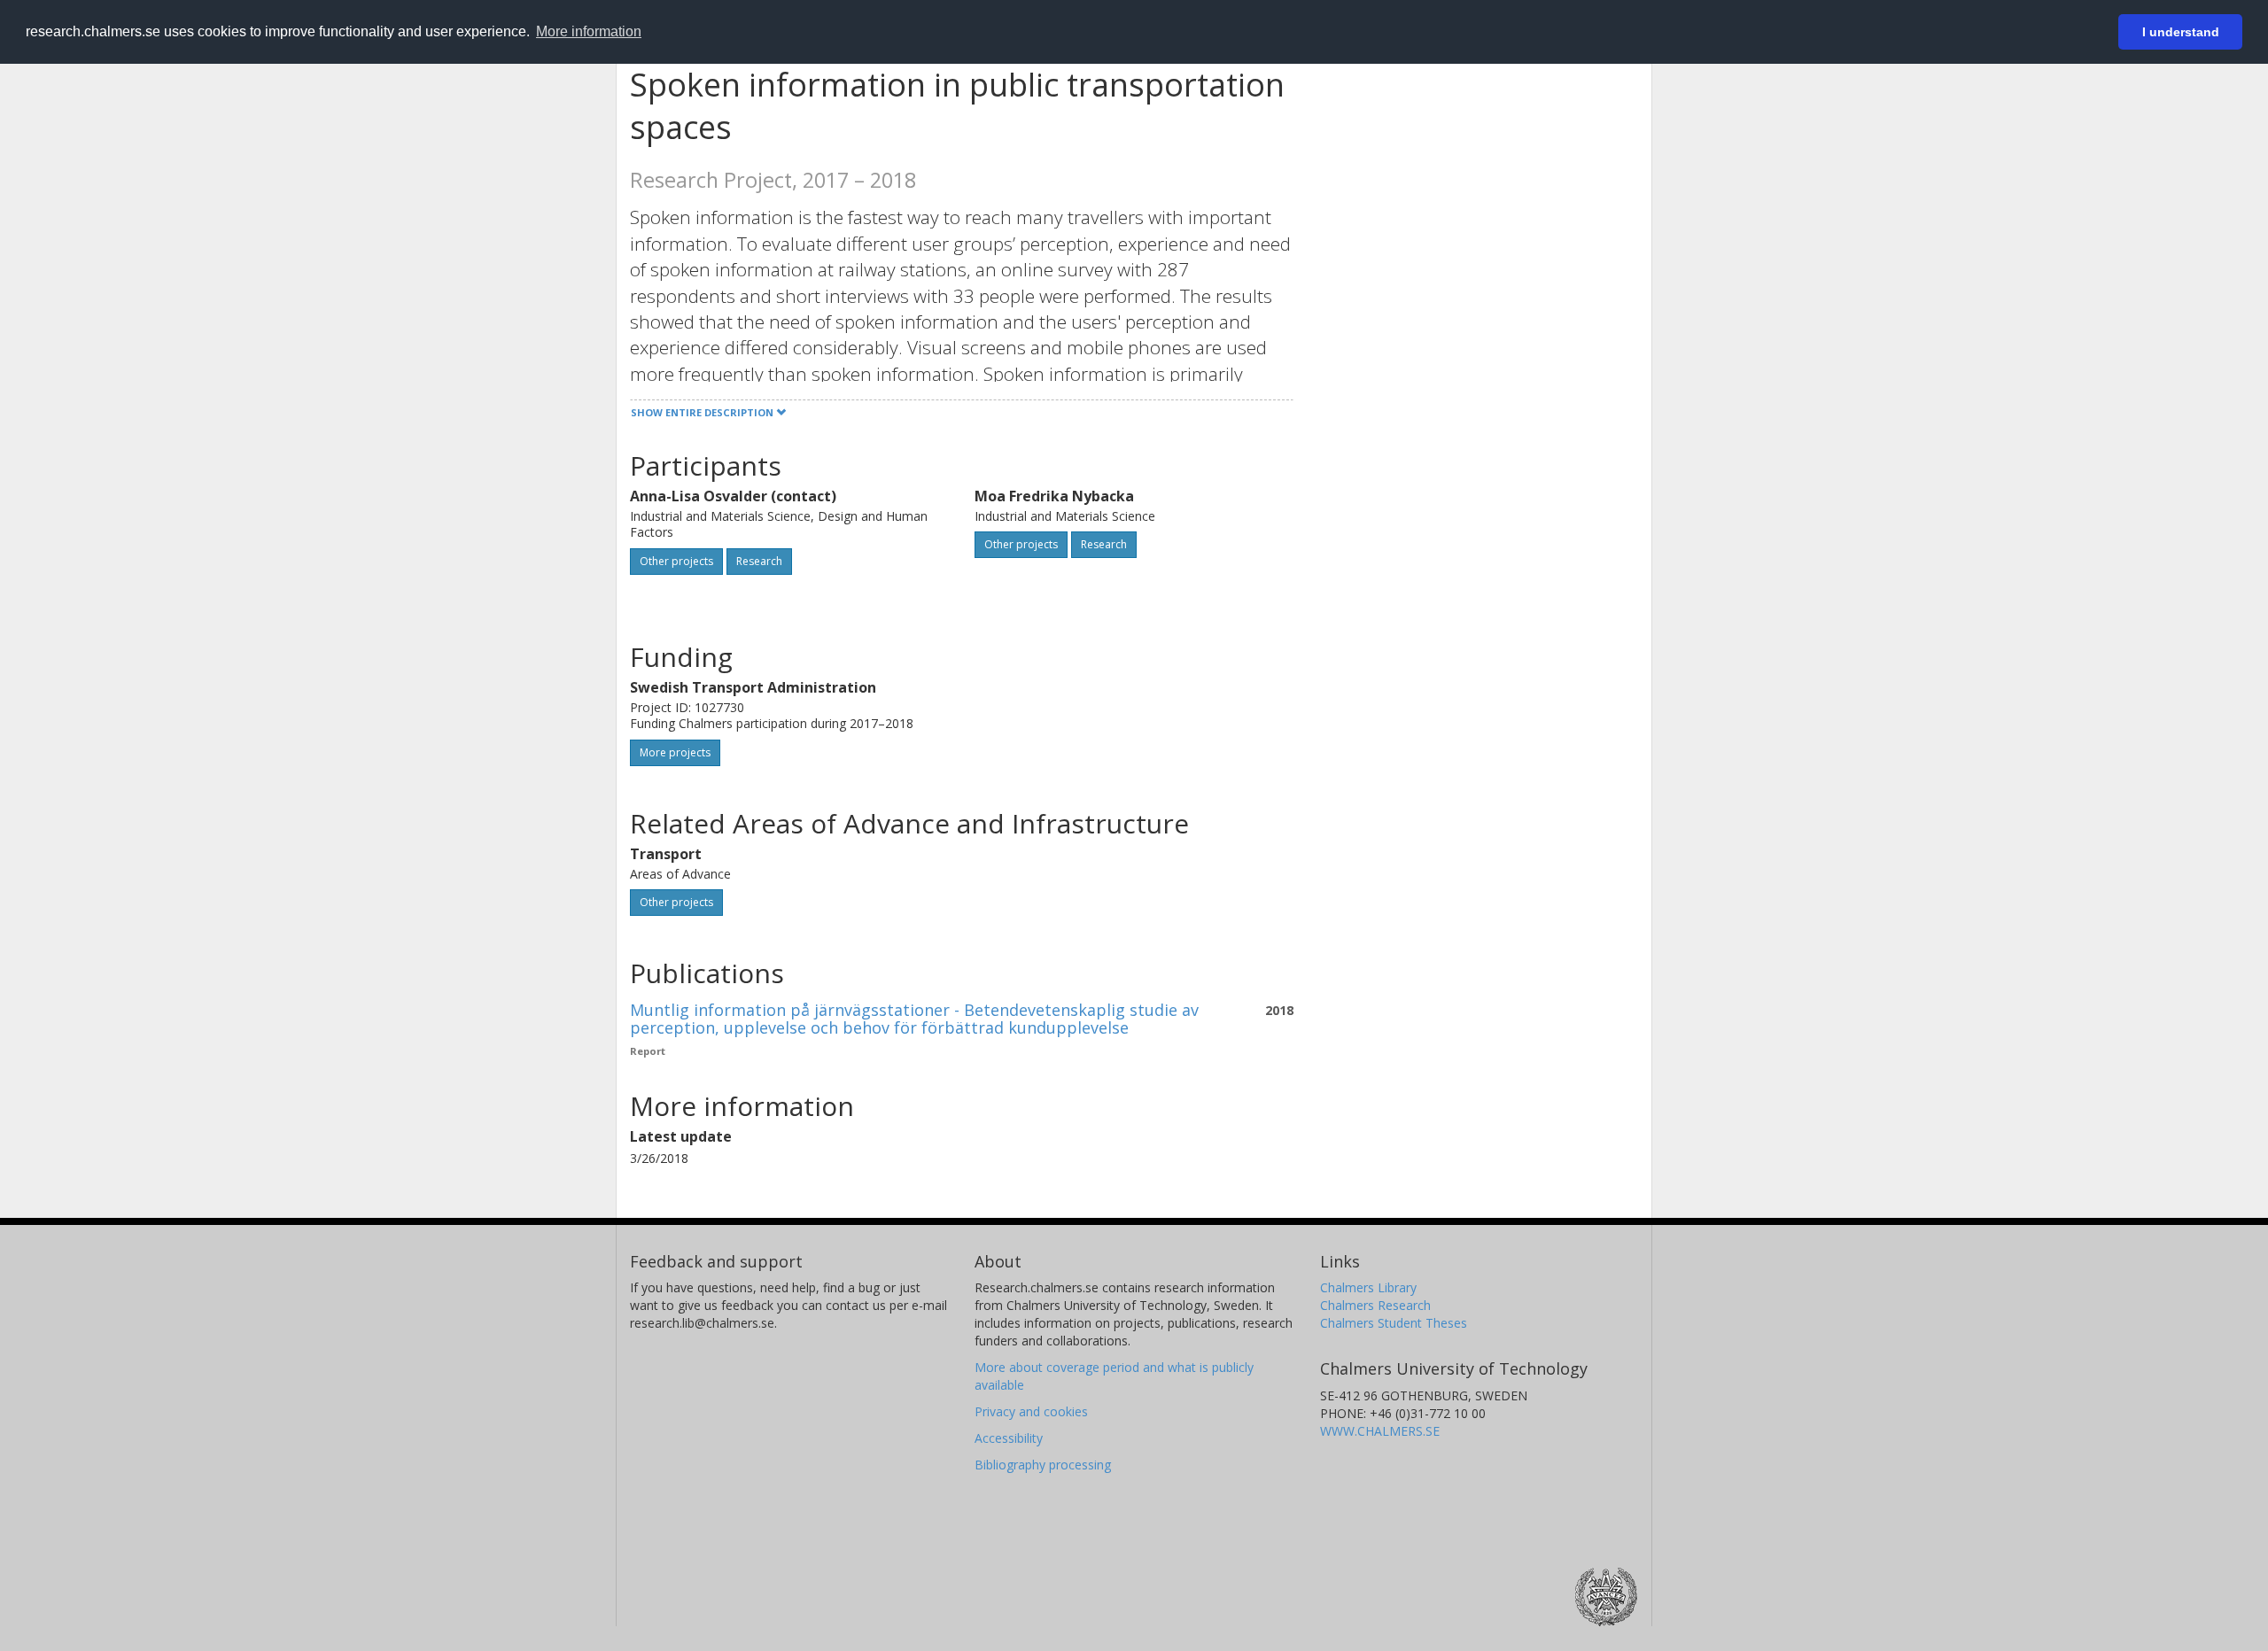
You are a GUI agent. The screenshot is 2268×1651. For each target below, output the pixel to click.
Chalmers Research (1375, 1305)
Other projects (676, 561)
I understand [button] (2181, 32)
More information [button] (589, 31)
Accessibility (1009, 1438)
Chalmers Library (1368, 1287)
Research (759, 561)
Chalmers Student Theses (1394, 1323)
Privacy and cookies (1031, 1411)
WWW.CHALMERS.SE (1380, 1431)
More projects (675, 752)
